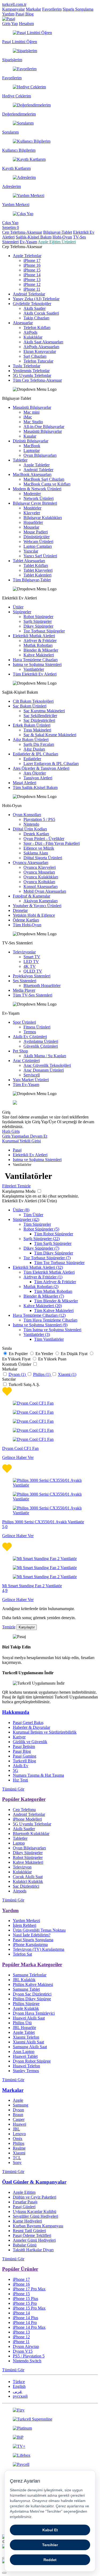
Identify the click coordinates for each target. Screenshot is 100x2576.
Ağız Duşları (34, 749)
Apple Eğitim (24, 2192)
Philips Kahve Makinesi (33, 1984)
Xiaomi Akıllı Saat (28, 2042)
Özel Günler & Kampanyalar (34, 2182)
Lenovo (19, 2134)
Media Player (24, 990)
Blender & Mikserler (41, 650)
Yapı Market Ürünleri (31, 1080)
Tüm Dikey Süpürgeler (54, 1253)
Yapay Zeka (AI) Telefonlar (36, 299)
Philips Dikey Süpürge (32, 1999)
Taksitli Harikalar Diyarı (33, 2250)
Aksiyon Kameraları (41, 901)
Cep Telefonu (24, 1810)
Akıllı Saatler (35, 308)
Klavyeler (32, 513)
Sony (17, 2163)
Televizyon (22, 1867)
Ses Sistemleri (25, 981)
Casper (19, 2119)
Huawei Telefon (26, 2066)
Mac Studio (33, 422)
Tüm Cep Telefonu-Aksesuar (37, 380)
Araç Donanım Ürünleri (44, 1070)
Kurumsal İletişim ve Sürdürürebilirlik (45, 1732)
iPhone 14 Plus (25, 2318)
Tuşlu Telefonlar (27, 366)
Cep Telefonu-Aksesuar (22, 232)
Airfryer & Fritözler (40, 641)
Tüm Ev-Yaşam (26, 1085)
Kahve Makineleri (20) (43, 1306)
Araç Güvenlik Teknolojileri (47, 1065)
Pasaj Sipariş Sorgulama (33, 1940)
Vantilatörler (34, 669)
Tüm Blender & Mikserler (56, 1301)
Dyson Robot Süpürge (32, 2061)
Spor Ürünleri (24, 1022)
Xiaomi (19, 2153)
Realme (19, 2148)
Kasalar (30, 436)
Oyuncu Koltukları (39, 882)
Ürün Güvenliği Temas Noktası (39, 1930)
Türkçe (19, 2382)
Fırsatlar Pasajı (25, 2202)
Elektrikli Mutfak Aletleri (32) (38, 1267)
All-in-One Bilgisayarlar (44, 427)
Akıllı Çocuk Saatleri (41, 313)
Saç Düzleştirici (26, 1886)
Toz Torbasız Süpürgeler (44, 631)
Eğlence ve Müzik (39, 848)
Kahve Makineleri (39, 655)
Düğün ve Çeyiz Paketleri (35, 2197)
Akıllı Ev (21, 1766)
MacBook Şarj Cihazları (44, 479)
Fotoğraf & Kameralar (31, 896)
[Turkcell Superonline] (50, 2419)
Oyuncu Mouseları (39, 872)
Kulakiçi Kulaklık (28, 1881)
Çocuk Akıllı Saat (28, 1877)
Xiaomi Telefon (26, 2037)
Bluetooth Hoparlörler (42, 985)
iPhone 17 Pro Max (29, 2289)
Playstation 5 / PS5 (39, 819)
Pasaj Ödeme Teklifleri (32, 2235)
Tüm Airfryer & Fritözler (55, 1282)
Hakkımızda (16, 1712)
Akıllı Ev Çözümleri (30, 1037)
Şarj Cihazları (35, 356)
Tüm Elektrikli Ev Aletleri (35, 674)
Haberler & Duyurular (31, 1727)
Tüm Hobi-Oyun (27, 925)
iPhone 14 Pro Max (29, 2327)
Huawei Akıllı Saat (29, 2018)
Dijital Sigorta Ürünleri (43, 858)
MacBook (32, 446)
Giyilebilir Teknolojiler (32, 304)
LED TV (31, 962)
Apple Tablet (24, 2032)
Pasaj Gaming (25, 1756)
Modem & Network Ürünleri (37, 489)
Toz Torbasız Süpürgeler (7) (47, 1258)
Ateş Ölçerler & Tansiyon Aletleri (41, 768)
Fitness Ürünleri (37, 1027)
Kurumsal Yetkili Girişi (21, 1141)
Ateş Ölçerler (35, 773)
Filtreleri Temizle (16, 1186)
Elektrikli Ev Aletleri (30, 1155)
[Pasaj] (9, 19)
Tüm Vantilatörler (49, 1339)
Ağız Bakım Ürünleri (31, 740)
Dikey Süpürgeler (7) (41, 1248)
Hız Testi (20, 1780)
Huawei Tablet (25, 2056)
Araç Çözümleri (26, 1061)
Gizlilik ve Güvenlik (30, 1742)
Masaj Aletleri (25, 783)
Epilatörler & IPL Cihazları (35, 754)
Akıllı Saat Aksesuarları (43, 342)
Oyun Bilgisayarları (40, 455)
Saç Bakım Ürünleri (30, 706)
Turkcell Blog (24, 1761)
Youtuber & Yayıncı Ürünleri (37, 906)
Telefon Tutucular (38, 361)
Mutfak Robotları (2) (41, 1287)
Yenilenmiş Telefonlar (31, 371)
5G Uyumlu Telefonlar (32, 375)
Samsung (21, 2105)
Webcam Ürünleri (38, 542)
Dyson (18, 2110)
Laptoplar (32, 450)
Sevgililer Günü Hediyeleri (35, 2216)
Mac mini (31, 412)
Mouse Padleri (36, 532)
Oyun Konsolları (27, 815)
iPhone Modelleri (27, 1819)
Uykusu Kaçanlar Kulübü (35, 2211)
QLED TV (33, 971)
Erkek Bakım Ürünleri (32, 725)
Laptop (19, 1843)
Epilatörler (32, 759)
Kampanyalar (13, 9)
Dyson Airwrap (26, 2346)
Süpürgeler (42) (26, 1219)
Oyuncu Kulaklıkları (41, 877)
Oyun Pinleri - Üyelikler (44, 839)
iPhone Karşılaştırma (30, 1945)
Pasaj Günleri (24, 2207)
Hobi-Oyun (62, 237)
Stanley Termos (26, 2071)
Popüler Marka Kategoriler (32, 1964)
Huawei (19, 2124)
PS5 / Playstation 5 (29, 2356)
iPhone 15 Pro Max (29, 2308)
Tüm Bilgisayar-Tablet (32, 580)
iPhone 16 (32, 265)
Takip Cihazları (36, 318)
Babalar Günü (25, 2245)
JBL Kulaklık (24, 1980)
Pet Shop (20, 1051)
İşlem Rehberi (25, 1925)
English (19, 2386)
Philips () (42, 1374)
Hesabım (26, 24)
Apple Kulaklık (26, 2008)
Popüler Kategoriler (24, 1799)
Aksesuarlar (23, 323)
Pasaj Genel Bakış (28, 1723)
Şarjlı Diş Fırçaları (39, 744)
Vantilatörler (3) (37, 1334)
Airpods (20, 1891)
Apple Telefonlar (27, 256)
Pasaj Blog (25, 14)
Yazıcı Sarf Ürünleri (40, 556)
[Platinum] (50, 2428)
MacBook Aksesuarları (32, 474)
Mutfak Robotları (38, 645)
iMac (28, 417)
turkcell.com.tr (14, 4)
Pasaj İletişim (24, 1746)
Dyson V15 (23, 2351)
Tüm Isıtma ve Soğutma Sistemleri (52, 1330)
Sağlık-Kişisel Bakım (34, 237)
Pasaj (17, 1150)
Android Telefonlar (29, 294)
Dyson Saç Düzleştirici (32, 1994)
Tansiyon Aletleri (38, 778)
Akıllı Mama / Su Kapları (45, 1056)
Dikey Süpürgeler (38, 626)
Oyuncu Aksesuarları (31, 863)
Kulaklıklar (33, 337)
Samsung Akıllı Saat (30, 2047)
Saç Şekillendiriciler (40, 716)
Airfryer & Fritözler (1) (43, 1277)
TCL (17, 2158)
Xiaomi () (67, 1374)
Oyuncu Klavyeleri (40, 867)
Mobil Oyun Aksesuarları (45, 891)
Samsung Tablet (26, 1989)
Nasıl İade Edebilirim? (32, 1935)
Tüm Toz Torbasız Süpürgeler (59, 1263)
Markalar (33, 9)
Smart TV (32, 957)
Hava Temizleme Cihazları (35, 660)
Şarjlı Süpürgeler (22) (42, 1239)
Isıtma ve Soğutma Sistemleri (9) (40, 1325)
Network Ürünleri (39, 498)
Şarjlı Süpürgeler (38, 621)
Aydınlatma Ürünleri (41, 1041)
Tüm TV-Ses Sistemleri (33, 995)
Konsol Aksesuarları (41, 886)
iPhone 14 (32, 275)
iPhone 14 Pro (25, 2322)
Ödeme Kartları (26, 920)
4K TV (30, 966)
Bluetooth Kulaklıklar (31, 1834)
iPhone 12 (32, 284)
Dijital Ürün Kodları (30, 829)
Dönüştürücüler (37, 537)
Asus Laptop (24, 2052)
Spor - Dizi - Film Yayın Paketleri (52, 843)
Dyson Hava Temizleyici (34, 2013)
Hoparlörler (33, 522)
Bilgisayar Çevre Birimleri (35, 503)
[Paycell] (50, 2464)
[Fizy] (50, 2410)
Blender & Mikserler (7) (44, 1296)
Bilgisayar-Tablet (58, 232)
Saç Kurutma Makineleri (44, 711)
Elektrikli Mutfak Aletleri (34, 636)
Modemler (32, 494)
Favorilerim (52, 9)
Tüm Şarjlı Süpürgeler (53, 1243)
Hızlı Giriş (11, 1131)
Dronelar (20, 910)
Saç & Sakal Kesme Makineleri (50, 735)
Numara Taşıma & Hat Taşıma (38, 1775)
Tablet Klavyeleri (38, 570)
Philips (19, 2143)
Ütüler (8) (21, 1210)
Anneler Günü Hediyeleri (34, 2240)
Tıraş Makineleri (37, 730)
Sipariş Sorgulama (78, 9)
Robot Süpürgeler (38, 617)
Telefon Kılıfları (37, 328)
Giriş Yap (10, 24)
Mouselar (31, 527)
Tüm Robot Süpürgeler (54, 1234)
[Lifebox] (50, 2455)
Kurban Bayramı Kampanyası (38, 2226)
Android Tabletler (38, 470)
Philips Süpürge (26, 2004)
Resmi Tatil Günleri (29, 2231)
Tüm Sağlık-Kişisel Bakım (35, 787)
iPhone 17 (32, 260)
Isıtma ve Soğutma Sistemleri (37, 664)
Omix (18, 2139)
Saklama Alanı (36, 853)
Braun (18, 2115)
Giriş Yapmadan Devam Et (25, 1136)
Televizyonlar (24, 952)
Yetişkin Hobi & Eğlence (34, 915)
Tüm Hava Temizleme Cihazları (50, 1320)
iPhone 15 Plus (25, 2299)
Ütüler (18, 607)
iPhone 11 (32, 289)
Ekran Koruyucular (40, 351)
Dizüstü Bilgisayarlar (31, 441)
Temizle (9, 1627)
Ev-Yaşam (28, 242)
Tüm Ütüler (33, 1215)
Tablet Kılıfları (36, 565)
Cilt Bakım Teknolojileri (33, 701)
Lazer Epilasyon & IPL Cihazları (51, 764)
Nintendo (31, 824)
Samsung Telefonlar (30, 1975)
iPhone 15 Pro (25, 2303)
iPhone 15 (32, 270)
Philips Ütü (22, 2023)
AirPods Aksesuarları (41, 347)
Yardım (8, 14)
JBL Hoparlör (24, 2028)
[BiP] (50, 2437)
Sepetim (11, 227)
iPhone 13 (32, 280)
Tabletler (20, 460)
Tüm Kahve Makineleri (54, 1310)
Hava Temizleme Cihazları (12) (39, 1315)
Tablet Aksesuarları (29, 561)
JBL (16, 2129)
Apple (18, 2100)
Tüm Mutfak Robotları (53, 1291)
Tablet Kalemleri (37, 575)
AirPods (30, 332)
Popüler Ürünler (20, 2269)
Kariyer (19, 1737)
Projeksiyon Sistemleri (32, 976)
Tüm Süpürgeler (37, 1224)
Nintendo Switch (27, 2361)
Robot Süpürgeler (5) (41, 1229)
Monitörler (32, 508)
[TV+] (50, 2446)
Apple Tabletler (37, 465)
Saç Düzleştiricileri (39, 720)
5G (15, 1770)
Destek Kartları (36, 834)
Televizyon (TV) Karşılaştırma (39, 1949)
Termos (30, 1032)
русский (20, 2396)
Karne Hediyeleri (27, 2221)
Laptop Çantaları (38, 546)
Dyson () (18, 1374)
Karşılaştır (27, 1627)
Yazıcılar (31, 551)
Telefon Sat (22, 1954)
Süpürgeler (22, 612)
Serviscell (32, 1075)
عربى (18, 2391)
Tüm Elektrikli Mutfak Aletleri (49, 1272)
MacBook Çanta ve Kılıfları (47, 484)
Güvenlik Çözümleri (41, 1046)
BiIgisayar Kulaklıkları (43, 518)
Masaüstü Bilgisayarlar (32, 407)
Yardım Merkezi (26, 1921)
